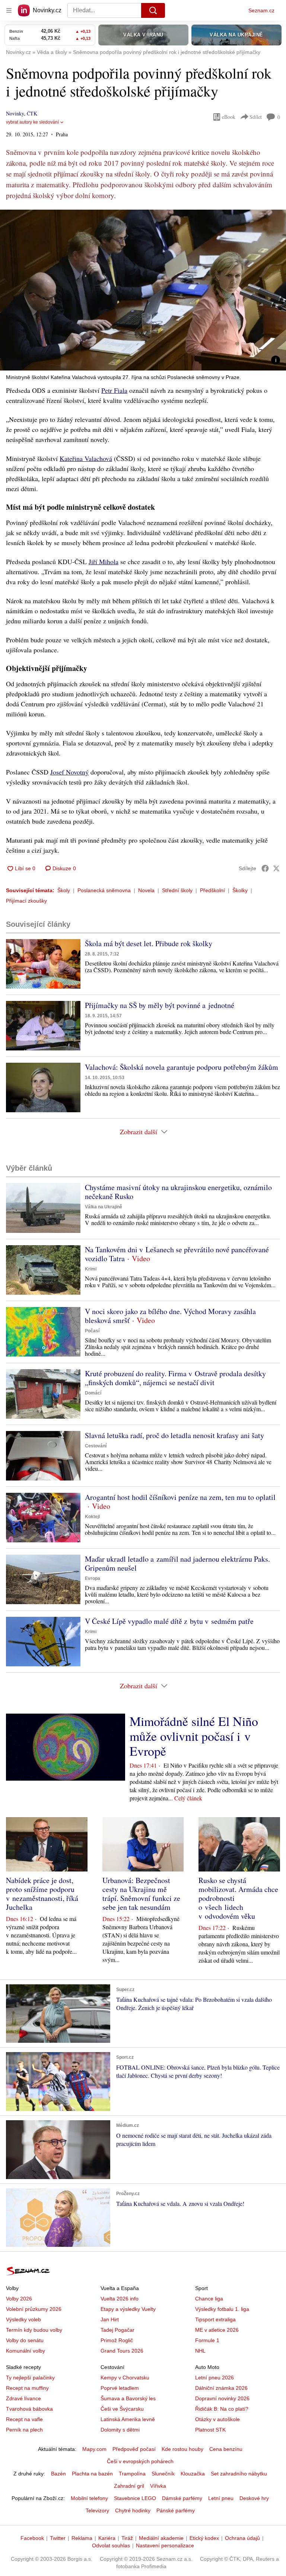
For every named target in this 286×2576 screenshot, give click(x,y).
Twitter (58, 2538)
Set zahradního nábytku (239, 2474)
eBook (229, 117)
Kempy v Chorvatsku (125, 2378)
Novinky (15, 113)
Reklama (82, 2538)
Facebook (32, 2538)
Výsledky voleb (23, 2319)
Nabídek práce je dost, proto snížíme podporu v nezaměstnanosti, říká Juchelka (42, 1894)
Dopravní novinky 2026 (222, 2398)
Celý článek (188, 1798)
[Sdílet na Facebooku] (265, 868)
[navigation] (9, 10)
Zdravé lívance (23, 2398)
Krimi (91, 1269)
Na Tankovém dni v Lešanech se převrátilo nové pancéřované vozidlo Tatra (177, 1254)
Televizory (97, 2510)
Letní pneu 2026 (214, 2378)
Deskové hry (254, 2498)
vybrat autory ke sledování (32, 122)
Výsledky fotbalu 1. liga (222, 2309)
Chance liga (209, 2299)
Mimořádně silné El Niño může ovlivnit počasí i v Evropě (194, 1736)
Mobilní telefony (89, 2498)
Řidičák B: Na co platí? (222, 2409)
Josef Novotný (69, 772)
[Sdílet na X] (276, 868)
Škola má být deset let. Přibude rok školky (149, 943)
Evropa (93, 1578)
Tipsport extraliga (215, 2319)
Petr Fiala (114, 390)
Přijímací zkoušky (26, 901)
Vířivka (158, 2486)
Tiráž (127, 2538)
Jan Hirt (110, 2319)
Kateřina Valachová (86, 458)
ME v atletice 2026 (217, 2330)
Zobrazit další (139, 1132)
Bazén (58, 2474)
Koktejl (92, 1517)
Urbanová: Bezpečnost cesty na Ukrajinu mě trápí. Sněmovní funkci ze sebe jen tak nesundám (141, 1894)
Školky (240, 890)
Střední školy (177, 890)
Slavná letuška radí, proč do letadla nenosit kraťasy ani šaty (174, 1435)
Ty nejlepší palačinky (30, 2378)
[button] (143, 290)
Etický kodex (204, 2538)
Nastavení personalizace (165, 2545)
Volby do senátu (25, 2340)
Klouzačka (193, 2474)
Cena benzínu (226, 2449)
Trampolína (132, 2474)
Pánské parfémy (176, 2510)
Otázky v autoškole (217, 2419)
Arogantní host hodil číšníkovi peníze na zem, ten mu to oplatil (180, 1497)
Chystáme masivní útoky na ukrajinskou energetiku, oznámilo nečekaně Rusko (178, 1192)
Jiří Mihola (104, 562)
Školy (64, 890)
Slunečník (163, 2474)
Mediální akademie (161, 2538)
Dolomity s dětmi (120, 2430)
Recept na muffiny (27, 2388)
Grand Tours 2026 (122, 2351)
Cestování (96, 1446)
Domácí (93, 1393)
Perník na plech (24, 2430)
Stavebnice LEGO (135, 2498)
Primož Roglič (117, 2340)
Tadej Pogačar (117, 2330)
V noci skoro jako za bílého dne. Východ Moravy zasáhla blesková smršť (170, 1316)
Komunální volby (26, 2351)
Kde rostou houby (182, 2449)
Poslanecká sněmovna (104, 890)
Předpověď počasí (134, 2449)
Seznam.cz (261, 10)
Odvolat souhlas (111, 2545)
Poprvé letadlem (120, 2388)
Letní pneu (221, 2498)
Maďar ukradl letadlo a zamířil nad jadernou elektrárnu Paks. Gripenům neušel (177, 1563)
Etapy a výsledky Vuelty (128, 2309)
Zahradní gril (129, 2486)
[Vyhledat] (153, 10)
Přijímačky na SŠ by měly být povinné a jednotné (160, 1005)
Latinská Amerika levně (128, 2419)
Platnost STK (210, 2430)
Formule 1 (207, 2340)
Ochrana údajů (242, 2538)
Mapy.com (94, 2449)
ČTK (32, 113)
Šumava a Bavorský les (128, 2398)
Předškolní (212, 890)
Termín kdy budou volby (34, 2330)
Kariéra (107, 2538)
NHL (200, 2351)
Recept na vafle (24, 2419)
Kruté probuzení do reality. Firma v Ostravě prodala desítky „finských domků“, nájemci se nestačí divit (175, 1378)
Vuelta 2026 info (120, 2299)
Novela (146, 890)
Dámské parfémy (182, 2498)
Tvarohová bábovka (29, 2409)
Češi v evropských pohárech (140, 2461)
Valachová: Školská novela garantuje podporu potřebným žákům (182, 1067)
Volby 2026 (19, 2299)
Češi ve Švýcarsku (122, 2409)
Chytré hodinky (133, 2510)
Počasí (92, 1331)
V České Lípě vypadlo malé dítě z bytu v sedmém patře (169, 1621)
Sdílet (256, 117)
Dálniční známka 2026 (221, 2388)
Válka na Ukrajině (104, 1207)
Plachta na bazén (92, 2474)
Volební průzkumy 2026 (34, 2309)
